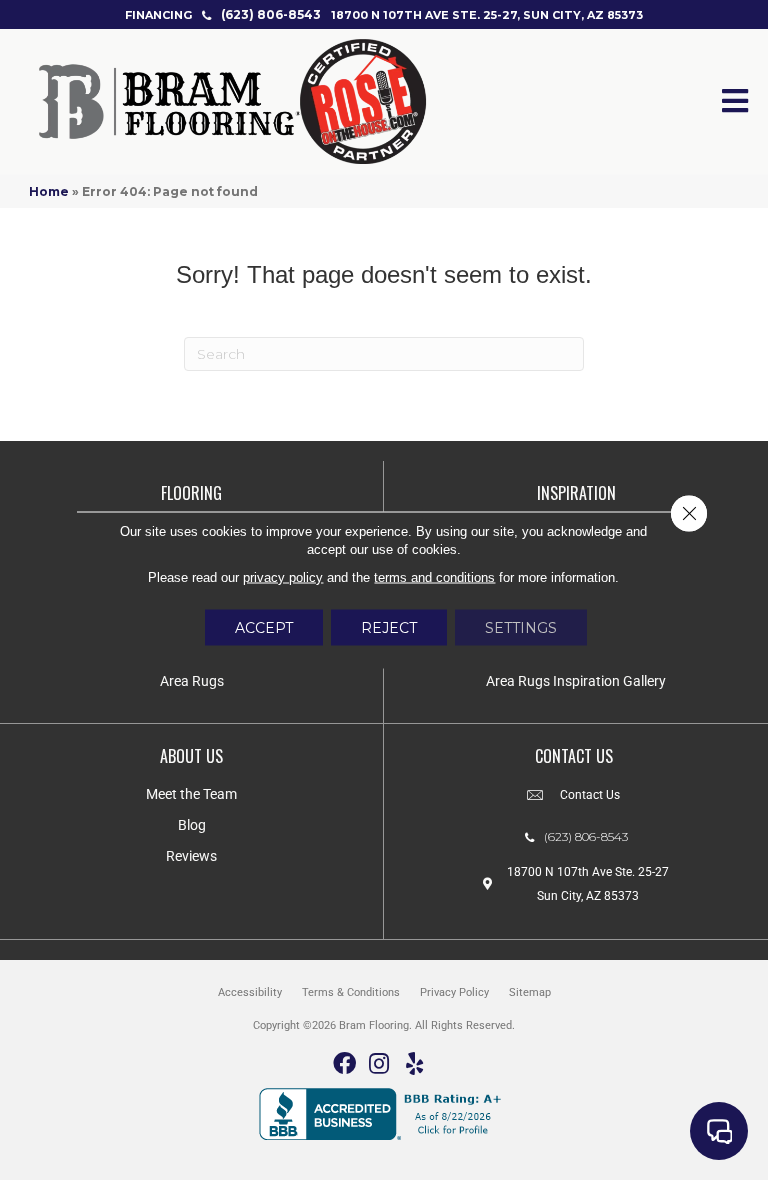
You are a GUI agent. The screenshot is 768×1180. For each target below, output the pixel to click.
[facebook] (344, 1064)
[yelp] (414, 1064)
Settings (521, 628)
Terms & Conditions (351, 992)
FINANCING (158, 15)
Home (49, 191)
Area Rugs (192, 681)
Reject (389, 628)
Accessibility (250, 992)
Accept (264, 628)
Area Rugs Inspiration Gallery (576, 681)
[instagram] (379, 1064)
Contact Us (590, 795)
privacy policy (283, 577)
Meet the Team (191, 794)
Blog (192, 825)
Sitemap (530, 992)
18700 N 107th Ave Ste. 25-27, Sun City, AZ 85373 (487, 15)
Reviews (191, 856)
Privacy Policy (454, 992)
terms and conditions (434, 577)
